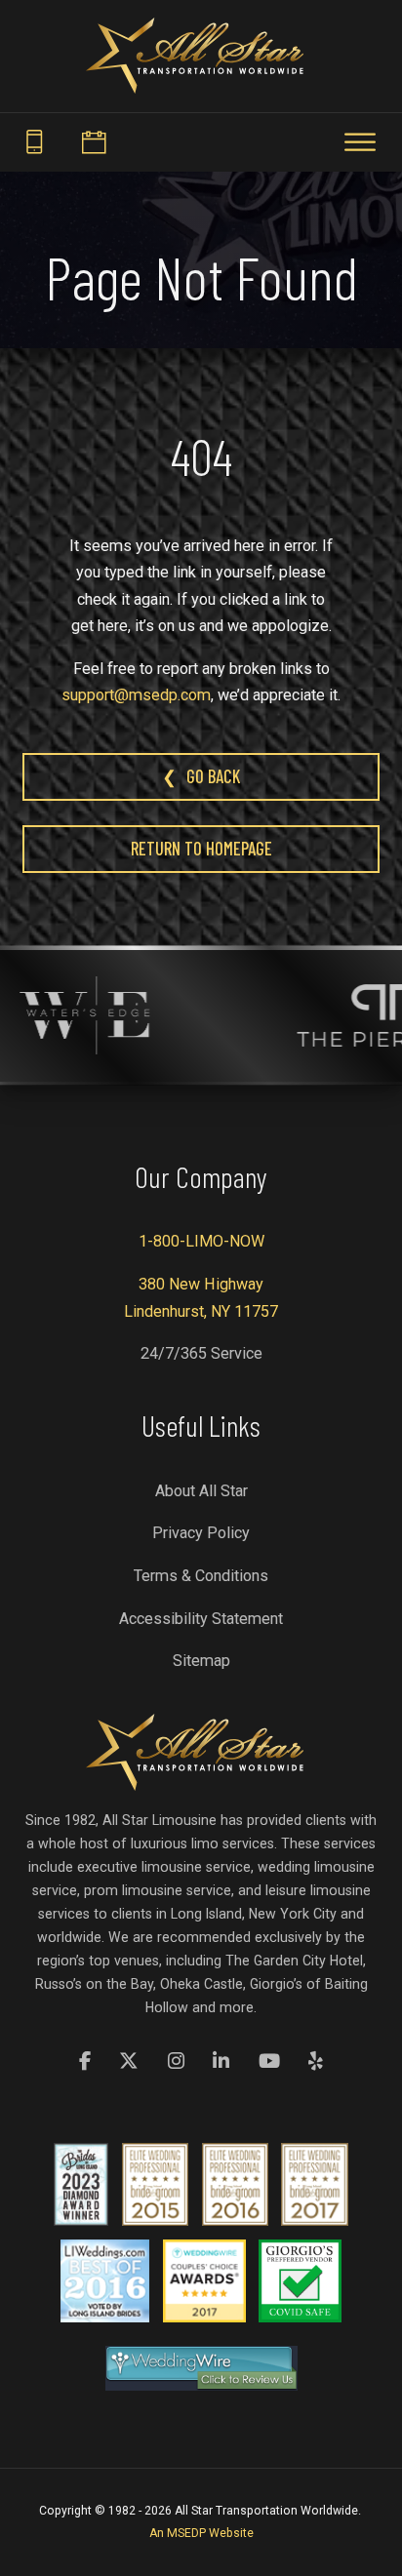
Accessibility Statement (201, 1619)
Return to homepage (201, 849)
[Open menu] (360, 142)
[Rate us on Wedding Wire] (201, 2368)
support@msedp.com (136, 695)
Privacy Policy (201, 1533)
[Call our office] (34, 143)
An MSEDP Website (201, 2533)
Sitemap (201, 1661)
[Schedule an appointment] (93, 143)
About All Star (201, 1491)
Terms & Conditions (201, 1576)
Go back (213, 776)
